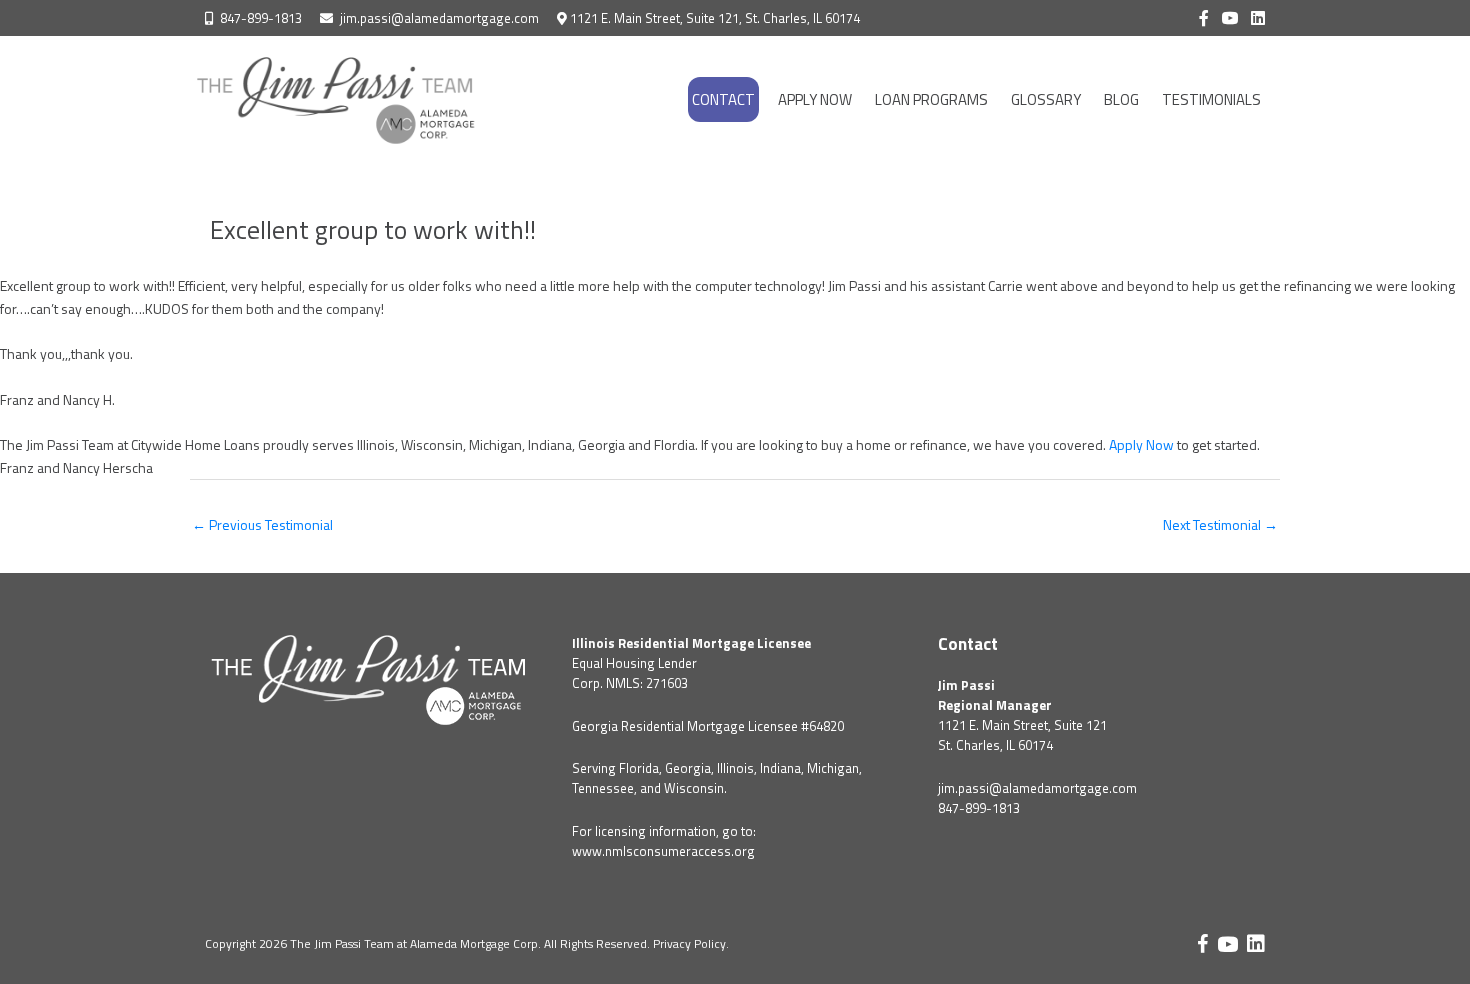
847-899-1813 (261, 18)
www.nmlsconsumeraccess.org (663, 851)
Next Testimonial (1220, 524)
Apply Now (1141, 444)
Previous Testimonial (262, 524)
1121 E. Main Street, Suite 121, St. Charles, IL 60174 (715, 18)
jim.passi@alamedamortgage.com (439, 18)
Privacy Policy (689, 943)
